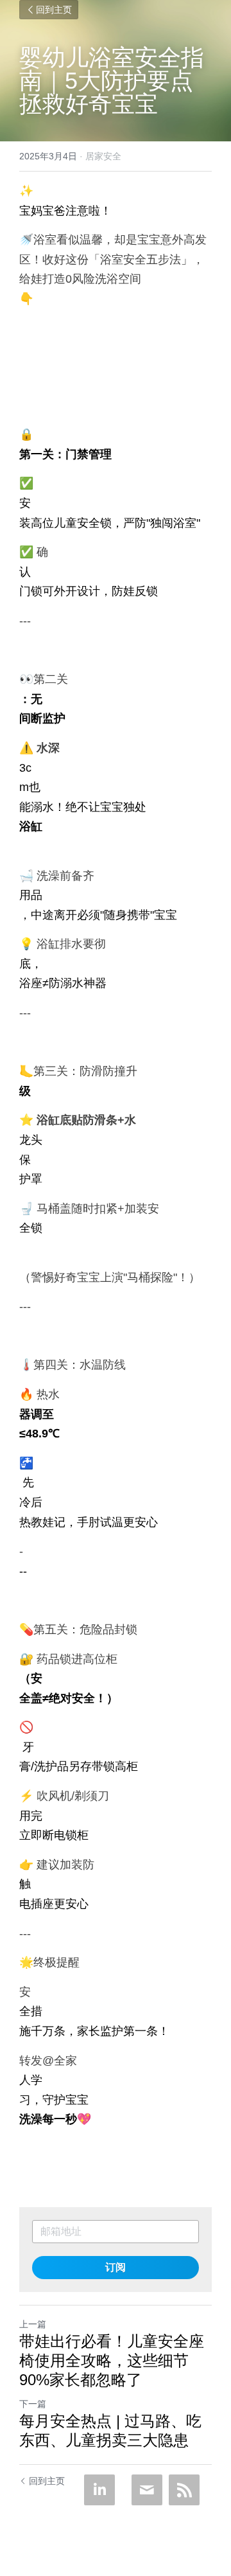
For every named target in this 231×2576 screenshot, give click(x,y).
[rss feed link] (184, 2490)
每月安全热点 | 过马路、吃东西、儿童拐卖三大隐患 (110, 2430)
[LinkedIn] (99, 2490)
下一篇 (33, 2404)
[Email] (147, 2490)
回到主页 (54, 10)
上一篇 (33, 2324)
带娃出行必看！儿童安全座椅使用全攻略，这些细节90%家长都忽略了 (112, 2360)
